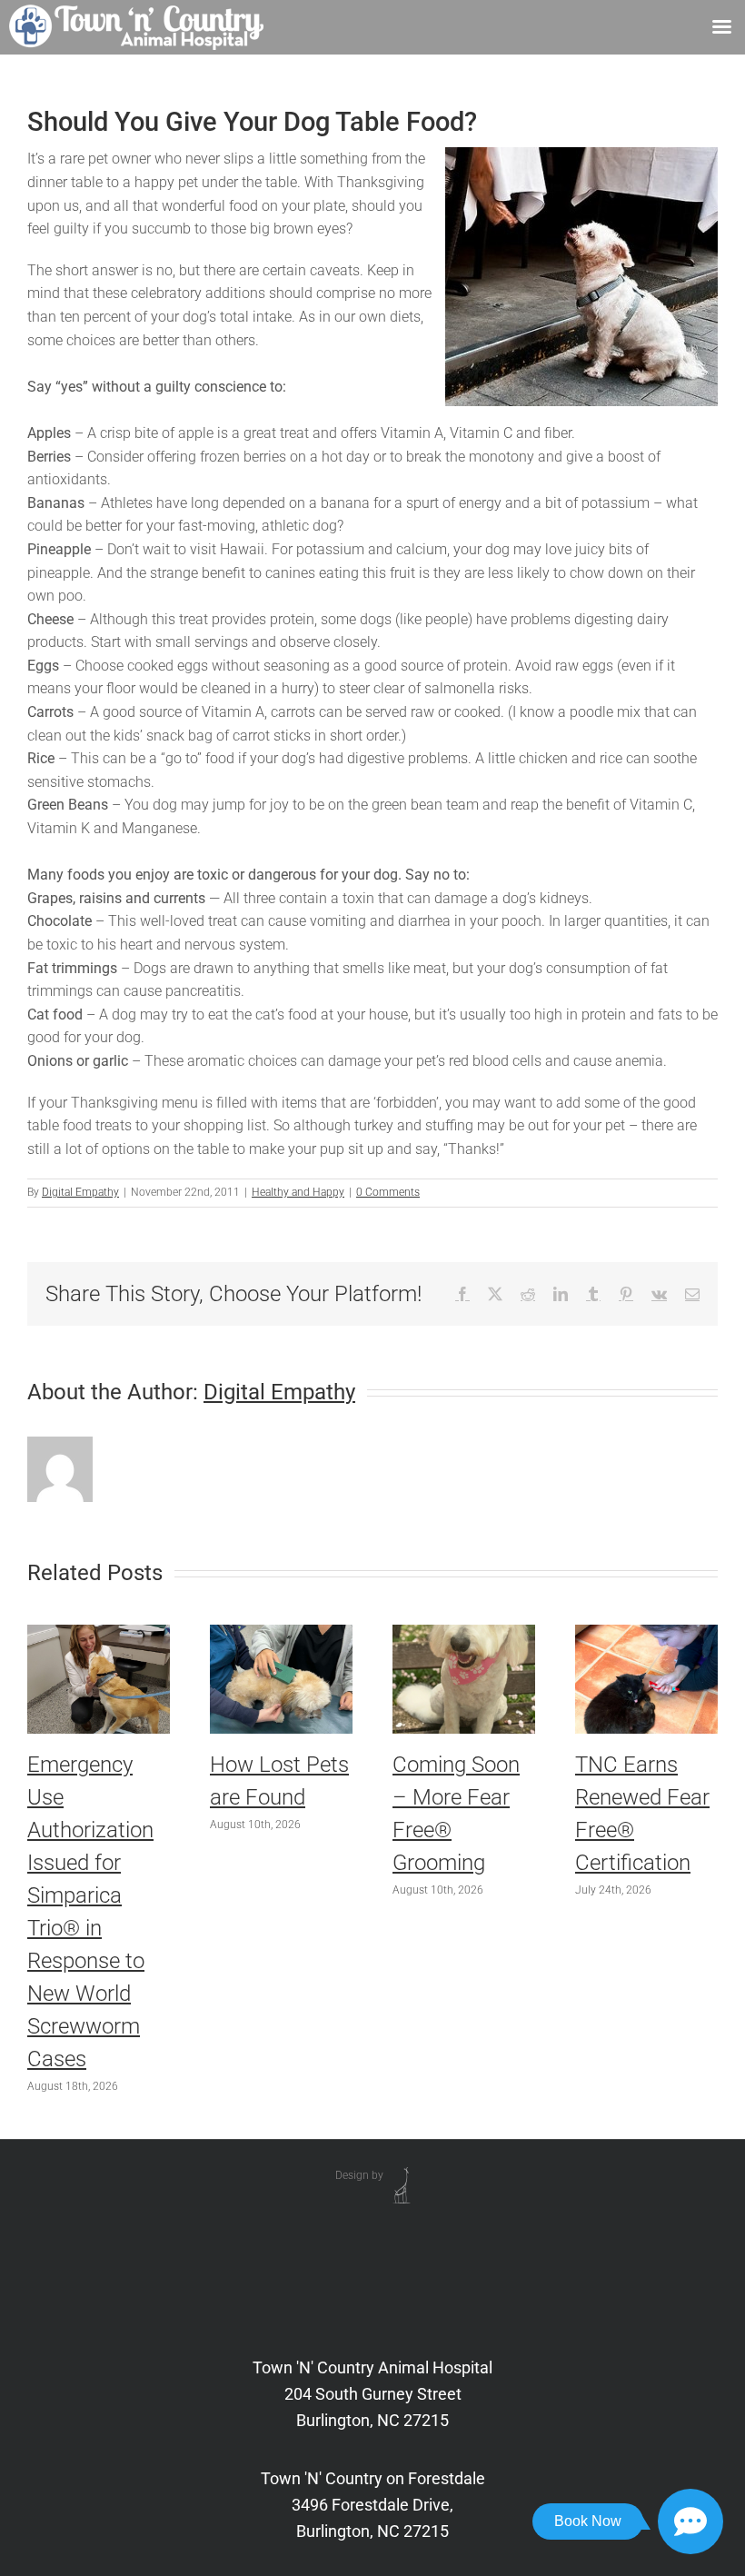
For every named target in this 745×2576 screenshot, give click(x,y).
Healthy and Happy (298, 1192)
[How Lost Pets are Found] (281, 1633)
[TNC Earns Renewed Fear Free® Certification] (646, 1633)
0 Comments (388, 1192)
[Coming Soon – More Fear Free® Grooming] (464, 1633)
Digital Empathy (80, 1192)
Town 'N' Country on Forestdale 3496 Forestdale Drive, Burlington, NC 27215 (373, 2505)
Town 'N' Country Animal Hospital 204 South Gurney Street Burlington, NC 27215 (372, 2394)
